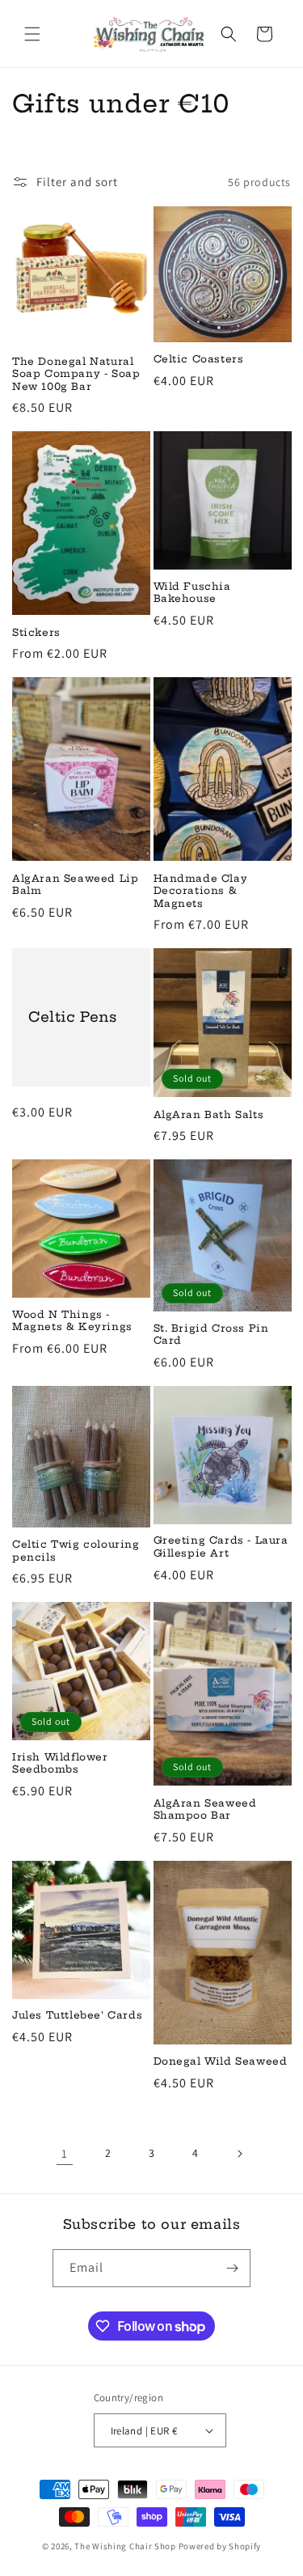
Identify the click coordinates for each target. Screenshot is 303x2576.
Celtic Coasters (199, 359)
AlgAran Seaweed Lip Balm (75, 885)
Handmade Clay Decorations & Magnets (201, 891)
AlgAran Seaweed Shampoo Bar (205, 1809)
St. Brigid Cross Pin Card (211, 1335)
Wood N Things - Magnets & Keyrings (72, 1321)
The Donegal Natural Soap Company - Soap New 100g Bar (76, 374)
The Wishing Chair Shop (125, 2546)
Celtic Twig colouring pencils (76, 1551)
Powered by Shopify (220, 2546)
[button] (32, 34)
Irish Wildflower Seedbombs (60, 1763)
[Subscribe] (232, 2268)
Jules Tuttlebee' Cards (77, 2015)
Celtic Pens (73, 1017)
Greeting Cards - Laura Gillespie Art (221, 1546)
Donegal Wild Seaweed (221, 2061)
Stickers (36, 632)
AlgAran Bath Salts (209, 1114)
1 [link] (65, 2153)
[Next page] (239, 2154)
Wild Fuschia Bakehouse (192, 593)
